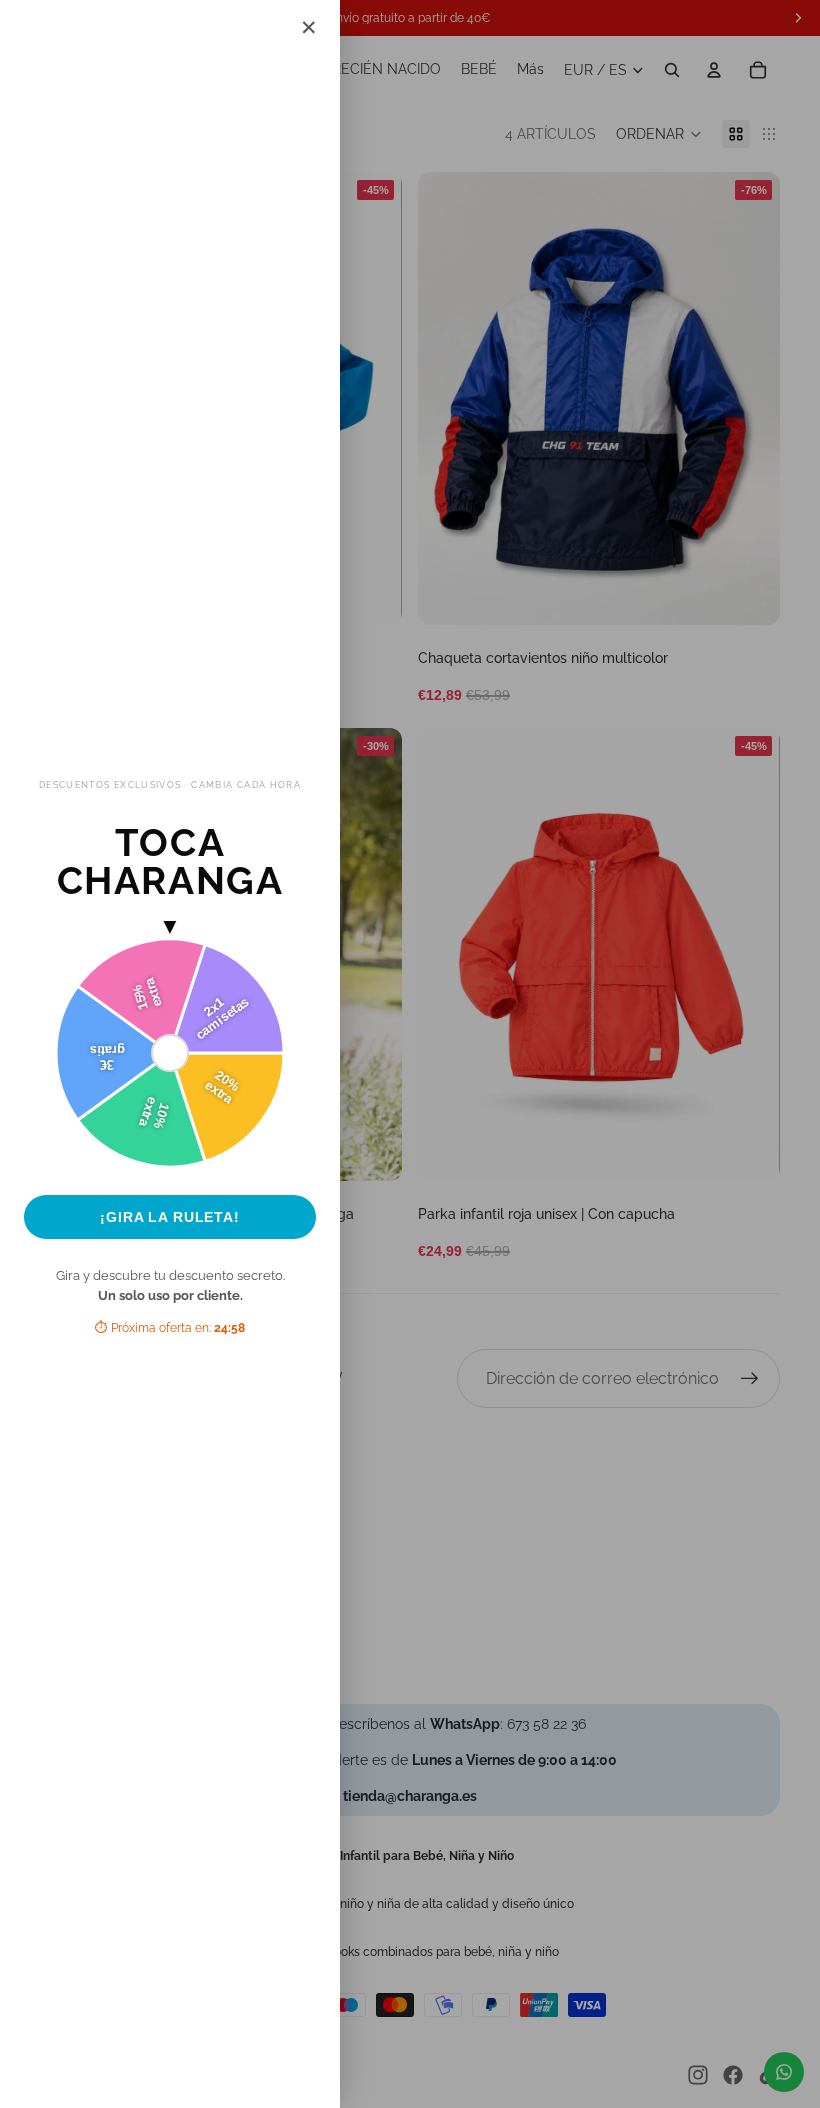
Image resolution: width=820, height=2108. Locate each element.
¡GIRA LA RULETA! (170, 1217)
